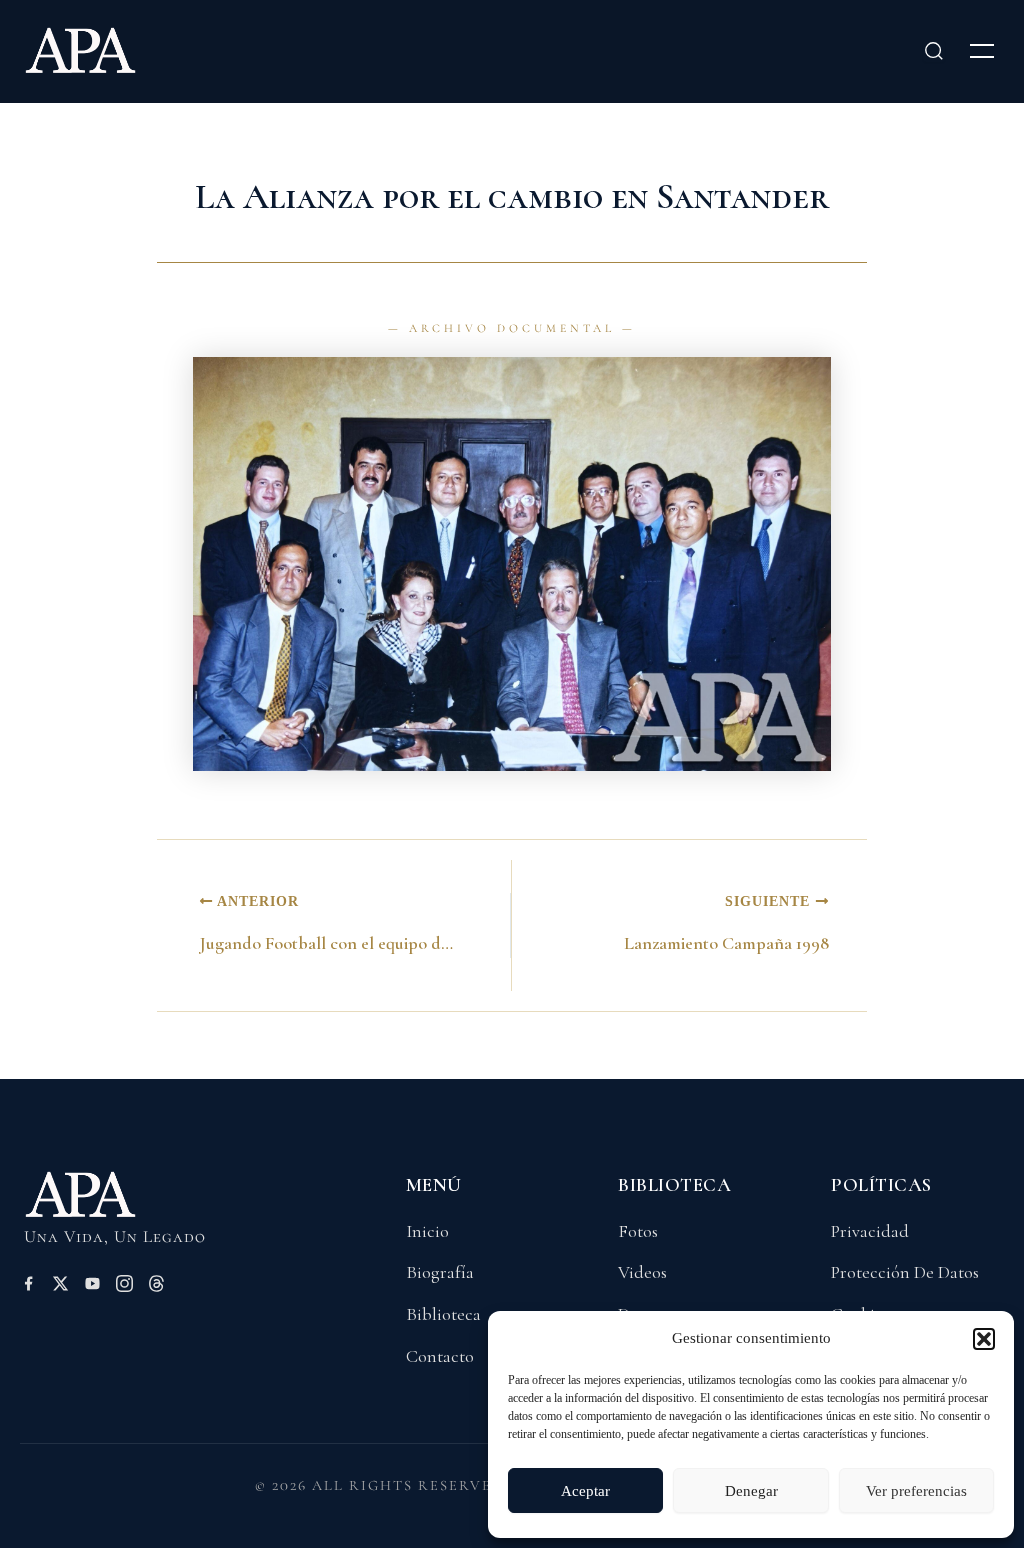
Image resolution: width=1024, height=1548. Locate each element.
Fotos (638, 1231)
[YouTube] (92, 1287)
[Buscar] (934, 51)
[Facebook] (28, 1287)
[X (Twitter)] (60, 1287)
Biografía (440, 1272)
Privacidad (870, 1231)
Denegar (751, 1491)
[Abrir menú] (982, 51)
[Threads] (156, 1287)
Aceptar (585, 1491)
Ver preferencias (916, 1491)
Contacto (440, 1356)
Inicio (427, 1231)
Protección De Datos (905, 1272)
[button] (984, 1339)
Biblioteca (443, 1314)
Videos (642, 1272)
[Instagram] (124, 1287)
